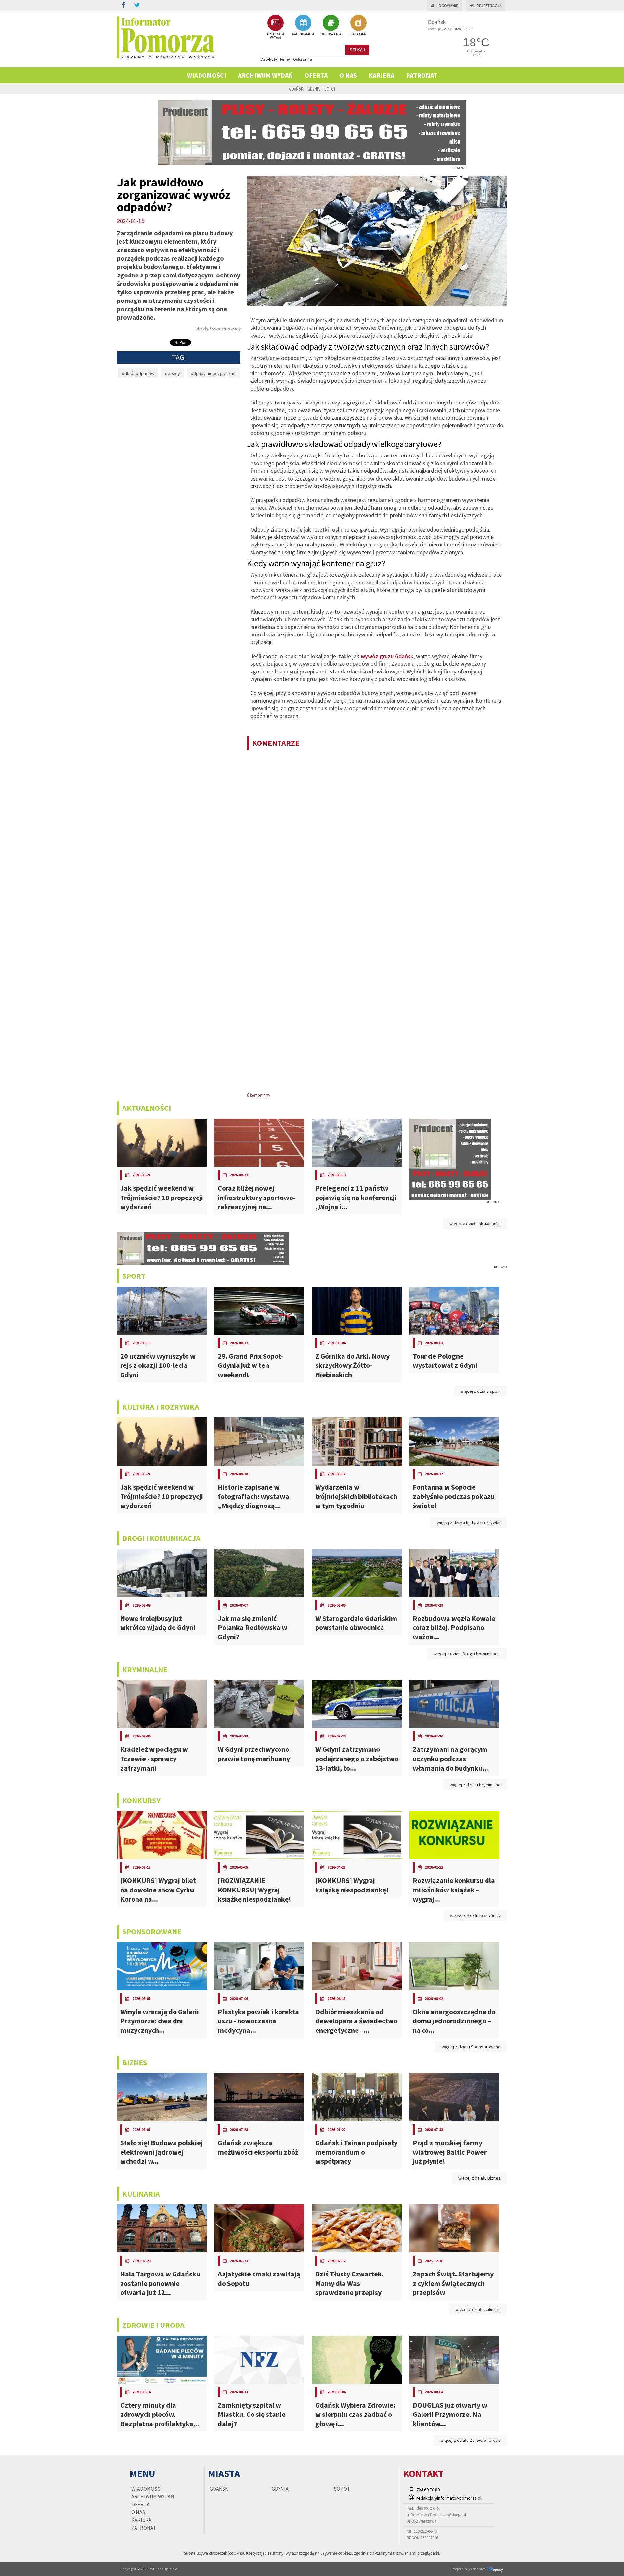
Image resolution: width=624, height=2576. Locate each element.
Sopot (330, 89)
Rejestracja (489, 6)
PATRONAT (422, 75)
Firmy (285, 59)
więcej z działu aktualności (475, 1224)
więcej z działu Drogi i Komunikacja (467, 1654)
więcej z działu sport (481, 1391)
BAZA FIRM (358, 34)
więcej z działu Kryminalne (475, 1785)
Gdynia (314, 89)
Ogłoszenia (303, 59)
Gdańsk (296, 89)
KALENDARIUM (303, 34)
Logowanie (447, 6)
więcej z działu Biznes (479, 2178)
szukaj (357, 50)
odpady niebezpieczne (213, 373)
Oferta (316, 75)
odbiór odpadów (138, 373)
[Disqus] (377, 839)
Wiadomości (207, 75)
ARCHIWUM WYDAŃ (275, 36)
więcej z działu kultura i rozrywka (469, 1522)
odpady (173, 373)
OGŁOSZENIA (331, 34)
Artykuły (269, 59)
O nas (348, 75)
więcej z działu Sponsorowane (471, 2047)
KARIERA (381, 75)
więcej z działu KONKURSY (475, 1916)
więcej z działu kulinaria (478, 2309)
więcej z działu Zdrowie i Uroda (470, 2440)
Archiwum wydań (265, 75)
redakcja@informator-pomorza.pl (449, 2498)
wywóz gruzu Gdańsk (387, 656)
